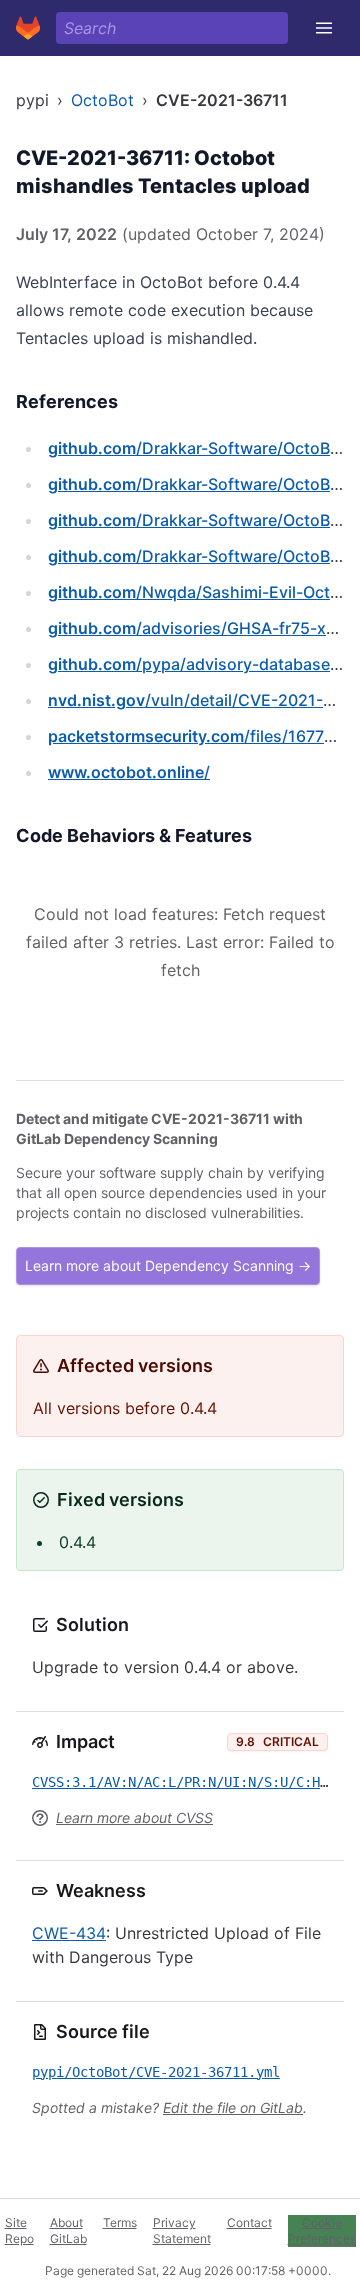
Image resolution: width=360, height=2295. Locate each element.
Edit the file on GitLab (233, 2107)
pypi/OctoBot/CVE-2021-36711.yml (156, 2072)
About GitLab (68, 2230)
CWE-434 (69, 1933)
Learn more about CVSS (134, 1817)
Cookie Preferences (322, 2230)
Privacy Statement (182, 2230)
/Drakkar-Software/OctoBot (197, 448)
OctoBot (102, 100)
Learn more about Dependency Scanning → (168, 1265)
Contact (249, 2222)
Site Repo (19, 2230)
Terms (120, 2222)
